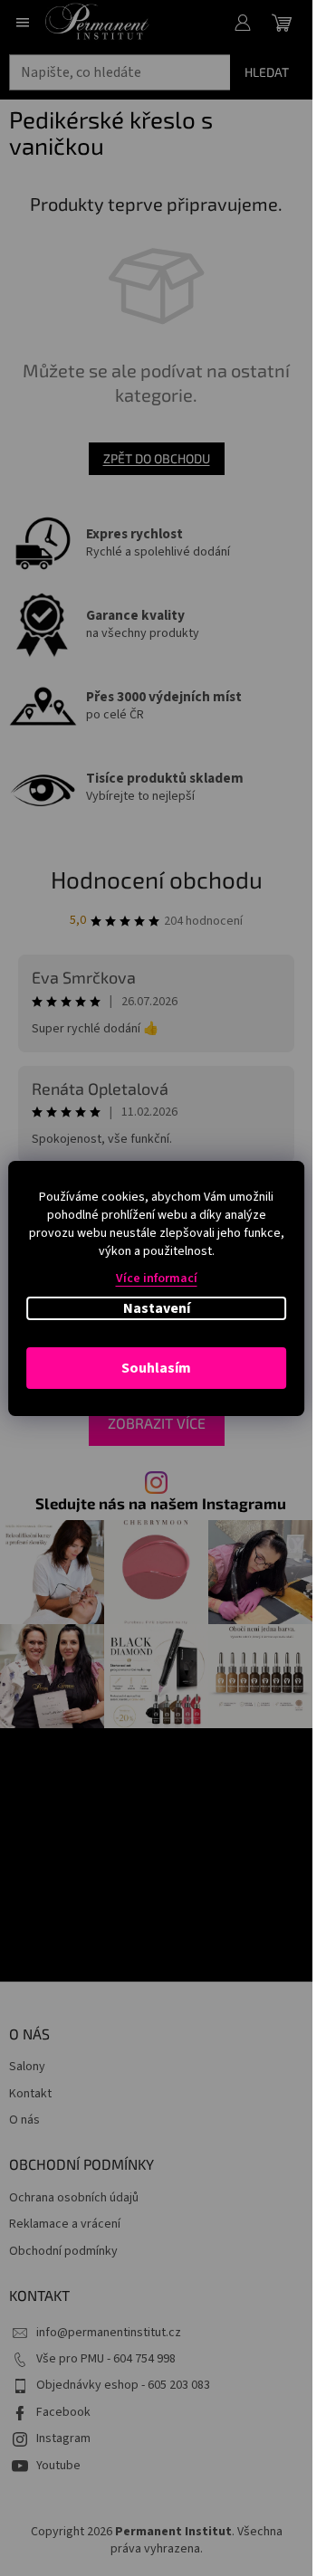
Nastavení (157, 1308)
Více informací (157, 1278)
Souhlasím (156, 1368)
